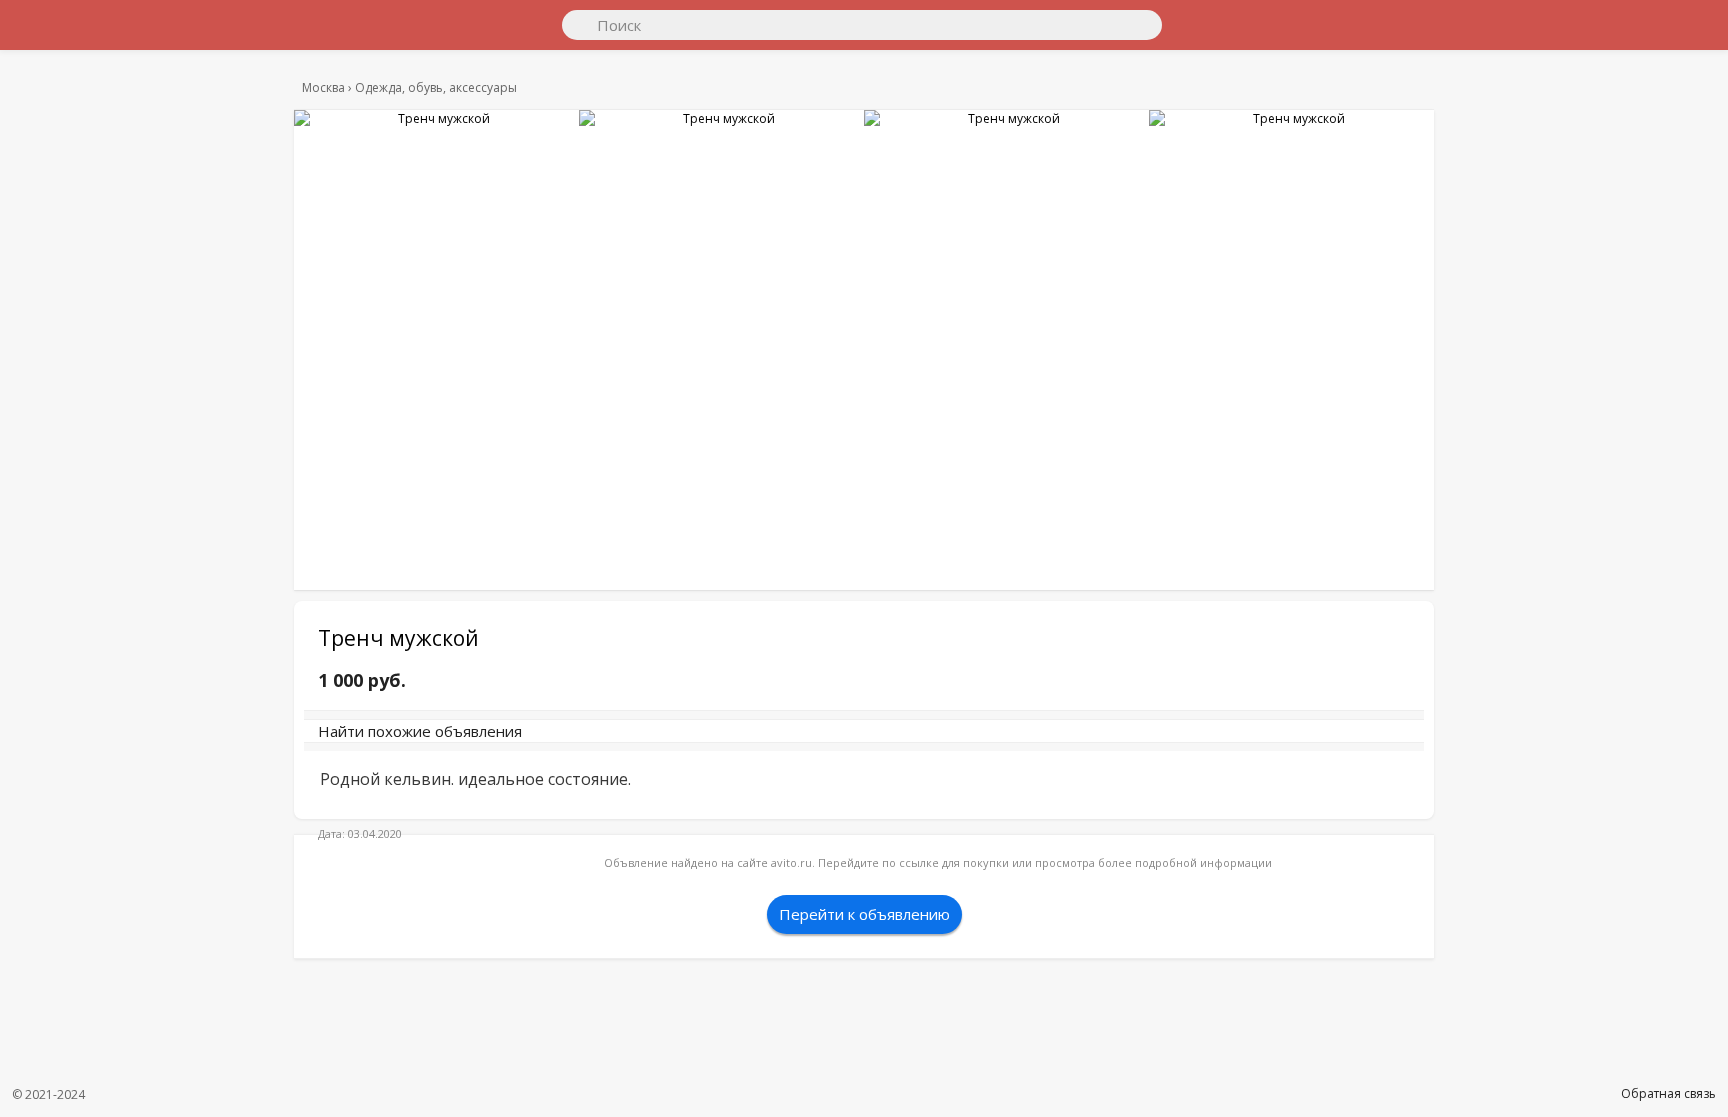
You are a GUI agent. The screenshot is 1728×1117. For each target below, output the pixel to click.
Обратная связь (1668, 1093)
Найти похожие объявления (593, 741)
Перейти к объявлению (864, 934)
